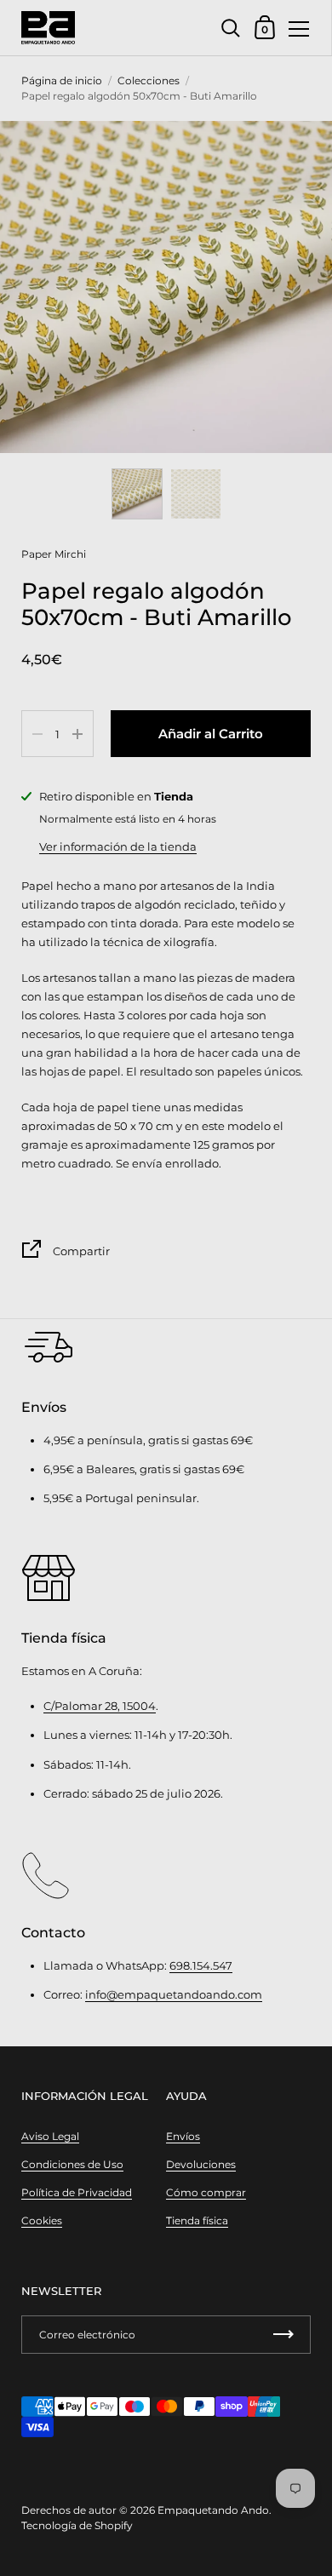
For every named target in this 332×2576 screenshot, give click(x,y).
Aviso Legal (50, 2136)
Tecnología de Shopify (77, 2525)
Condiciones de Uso (72, 2164)
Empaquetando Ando (213, 2510)
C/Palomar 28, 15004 (100, 1706)
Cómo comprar (206, 2192)
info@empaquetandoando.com (174, 1994)
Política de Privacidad (77, 2192)
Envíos (183, 2136)
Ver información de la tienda (118, 846)
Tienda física (197, 2220)
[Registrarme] (283, 2335)
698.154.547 (201, 1965)
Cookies (42, 2220)
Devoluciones (201, 2164)
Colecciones (149, 80)
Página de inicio (62, 80)
